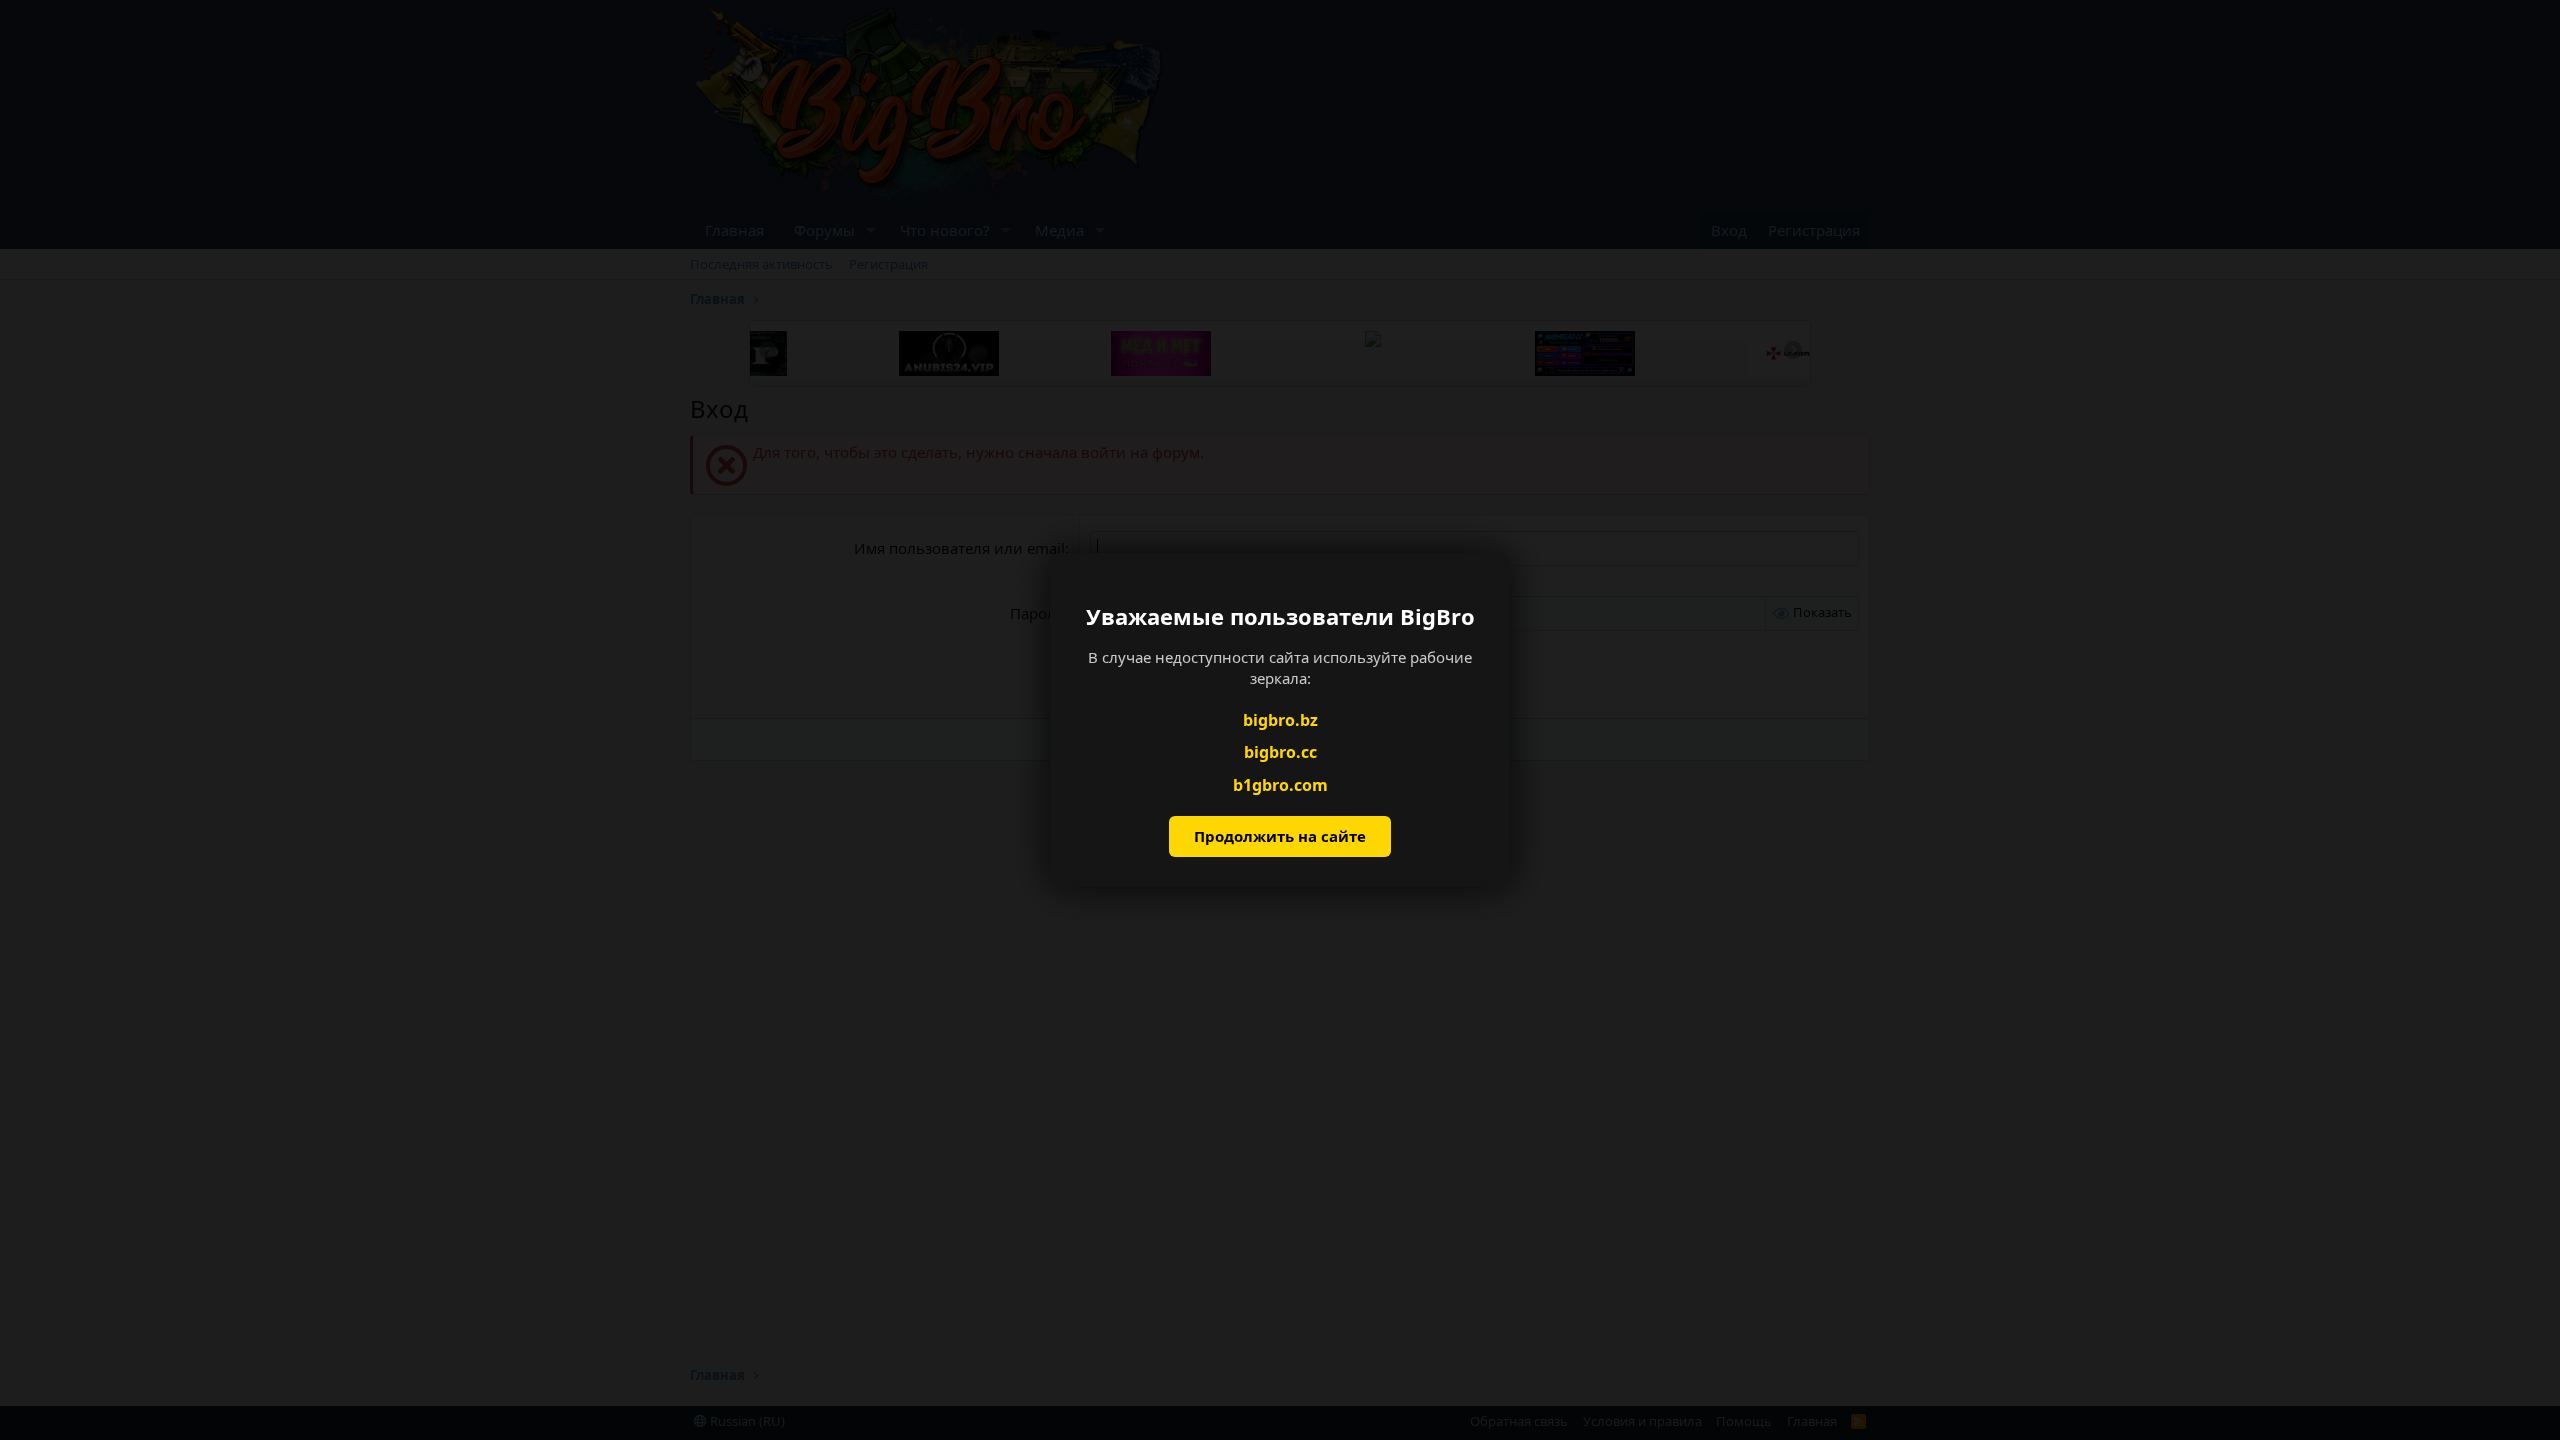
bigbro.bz (1280, 720)
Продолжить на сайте (1280, 836)
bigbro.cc (1280, 752)
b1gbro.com (1280, 785)
